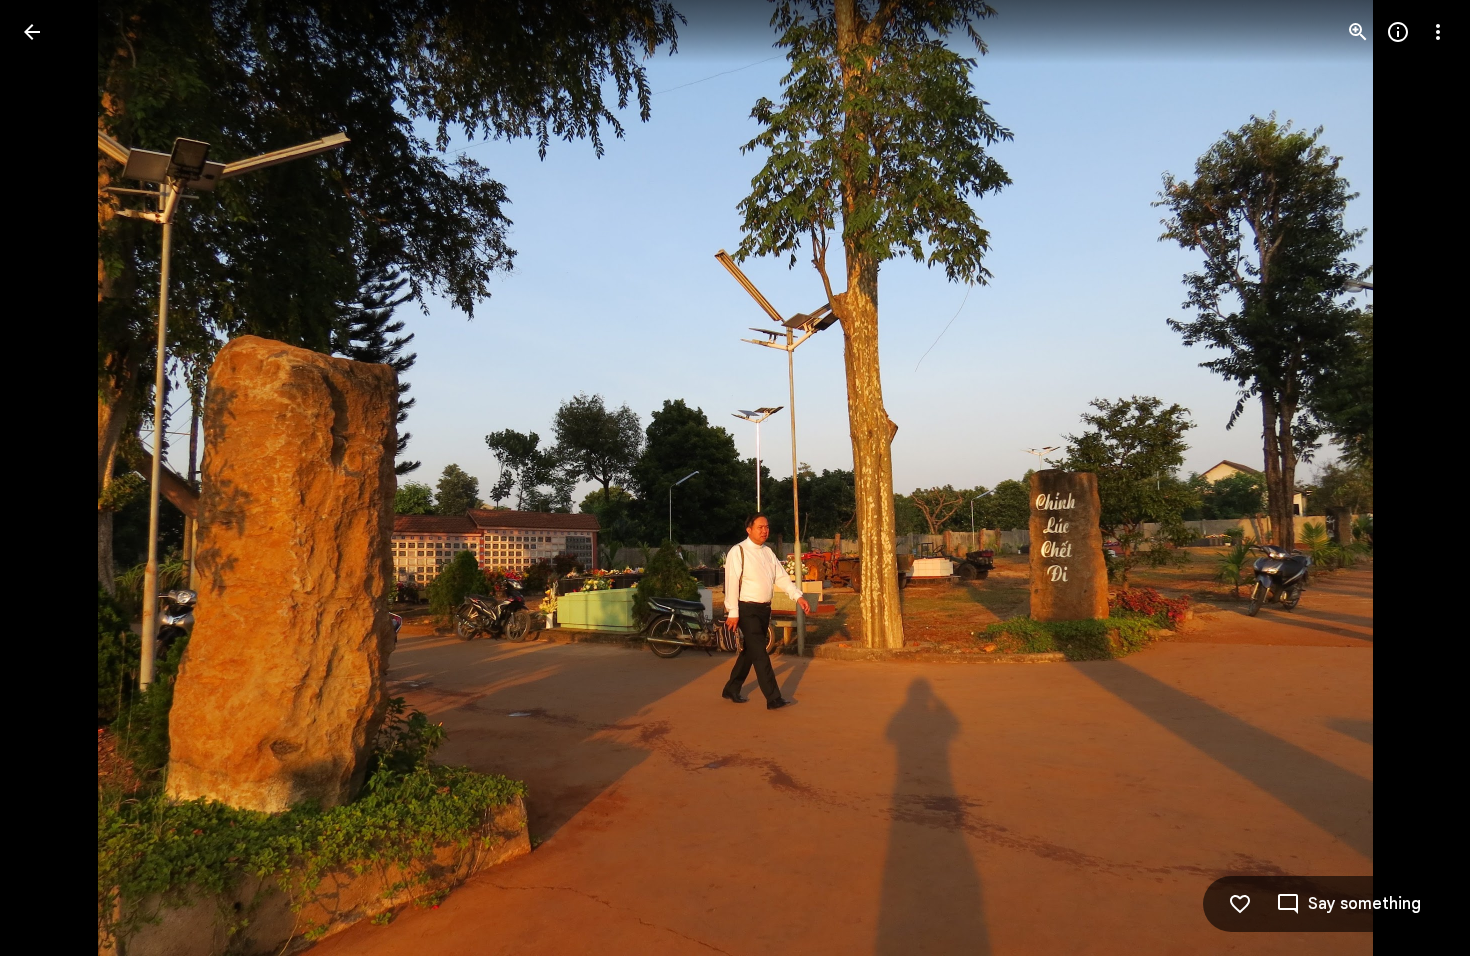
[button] (56, 478)
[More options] (1438, 32)
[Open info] (1398, 32)
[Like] (1240, 904)
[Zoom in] (1358, 32)
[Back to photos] (32, 32)
